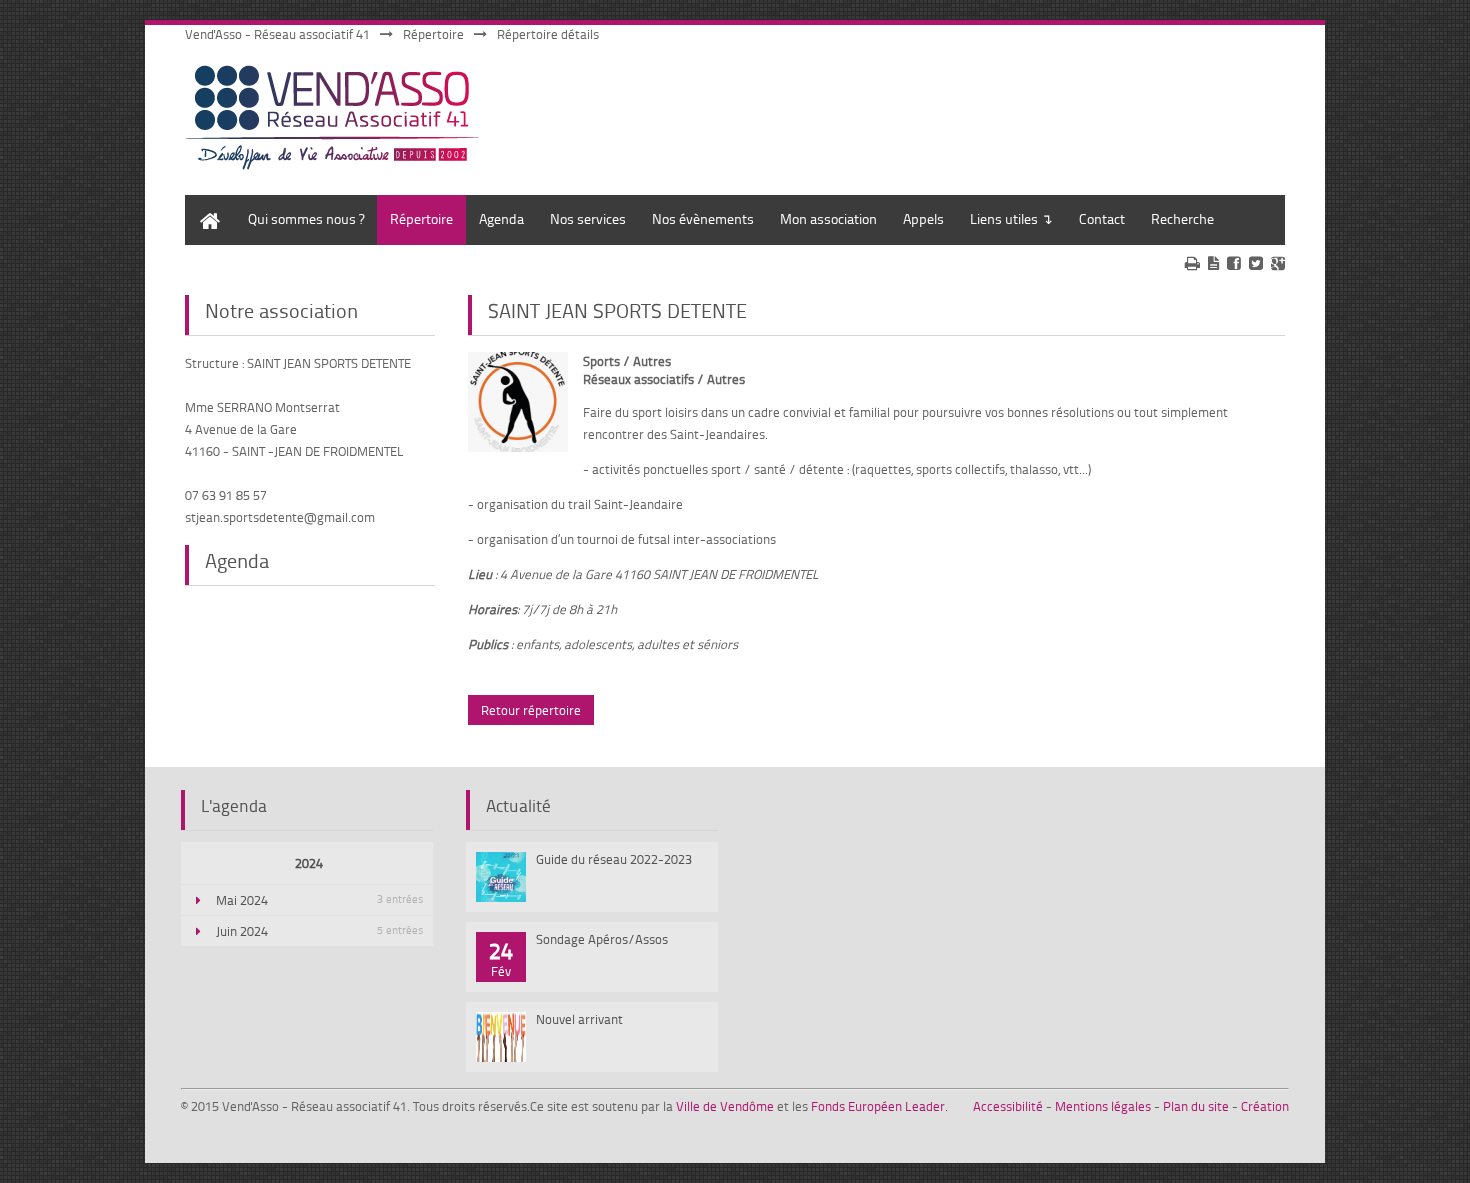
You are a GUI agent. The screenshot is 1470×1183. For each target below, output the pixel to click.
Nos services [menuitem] (588, 218)
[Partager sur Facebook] (1234, 263)
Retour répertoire (531, 710)
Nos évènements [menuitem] (703, 218)
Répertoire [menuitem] (421, 218)
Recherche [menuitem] (1182, 218)
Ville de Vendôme (725, 1106)
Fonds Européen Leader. (879, 1106)
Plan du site (1196, 1106)
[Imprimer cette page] (1192, 263)
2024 (309, 863)
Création (1265, 1106)
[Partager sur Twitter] (1256, 263)
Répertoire (433, 34)
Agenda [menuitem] (501, 218)
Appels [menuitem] (923, 218)
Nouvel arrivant (579, 1019)
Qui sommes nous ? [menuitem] (306, 218)
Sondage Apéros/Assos (602, 939)
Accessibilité (1008, 1106)
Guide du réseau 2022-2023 (614, 859)
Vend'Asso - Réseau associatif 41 (277, 34)
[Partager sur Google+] (1278, 263)
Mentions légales (1103, 1106)
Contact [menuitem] (1102, 218)
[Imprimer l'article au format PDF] (1213, 263)
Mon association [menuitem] (828, 218)
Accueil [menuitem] (205, 204)
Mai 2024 (319, 900)
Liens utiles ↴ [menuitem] (1011, 218)
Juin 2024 (319, 931)
